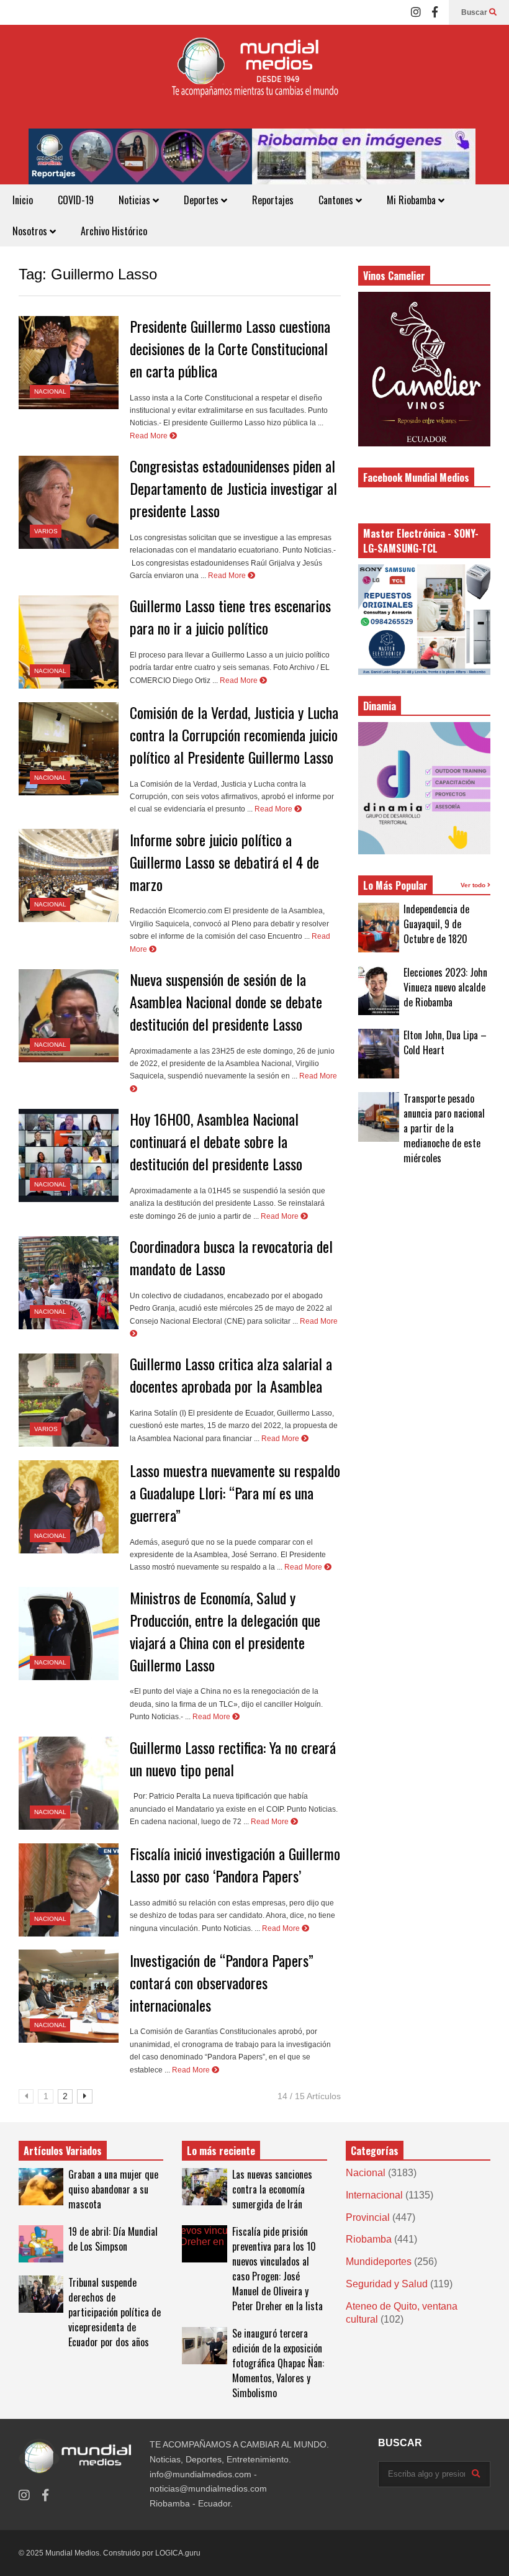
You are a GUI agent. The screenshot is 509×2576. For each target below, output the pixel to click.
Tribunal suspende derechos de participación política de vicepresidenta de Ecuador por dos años (115, 2312)
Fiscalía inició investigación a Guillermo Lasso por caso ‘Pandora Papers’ (235, 1864)
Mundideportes (379, 2262)
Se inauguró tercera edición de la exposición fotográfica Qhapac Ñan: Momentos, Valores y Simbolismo (278, 2363)
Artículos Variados (63, 2151)
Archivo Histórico (114, 231)
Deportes (202, 200)
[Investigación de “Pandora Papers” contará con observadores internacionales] (69, 1996)
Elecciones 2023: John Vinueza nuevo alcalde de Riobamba (445, 987)
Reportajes (273, 200)
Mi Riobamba (412, 200)
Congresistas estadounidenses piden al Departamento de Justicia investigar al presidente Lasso (233, 488)
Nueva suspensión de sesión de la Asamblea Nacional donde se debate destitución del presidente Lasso (226, 1001)
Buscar (475, 12)
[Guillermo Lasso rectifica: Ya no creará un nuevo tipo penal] (69, 1783)
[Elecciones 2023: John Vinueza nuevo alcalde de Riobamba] (379, 990)
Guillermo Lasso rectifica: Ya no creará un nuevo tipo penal (233, 1758)
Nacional (50, 391)
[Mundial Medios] (254, 77)
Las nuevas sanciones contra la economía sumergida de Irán (272, 2189)
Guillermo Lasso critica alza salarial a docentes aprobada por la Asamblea (231, 1375)
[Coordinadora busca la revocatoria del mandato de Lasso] (69, 1283)
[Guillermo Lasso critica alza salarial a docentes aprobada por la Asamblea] (69, 1400)
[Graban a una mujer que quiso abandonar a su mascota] (41, 2187)
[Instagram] (416, 12)
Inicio (23, 200)
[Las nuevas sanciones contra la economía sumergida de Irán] (204, 2187)
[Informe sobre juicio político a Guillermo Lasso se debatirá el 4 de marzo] (69, 875)
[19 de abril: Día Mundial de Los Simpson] (41, 2244)
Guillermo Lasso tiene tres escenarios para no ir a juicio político (230, 617)
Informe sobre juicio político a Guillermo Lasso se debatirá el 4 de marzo (224, 862)
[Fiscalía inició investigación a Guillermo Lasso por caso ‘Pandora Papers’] (69, 1890)
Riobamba (369, 2239)
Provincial (368, 2217)
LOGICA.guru (178, 2553)
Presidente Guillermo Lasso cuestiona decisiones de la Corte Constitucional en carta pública (230, 348)
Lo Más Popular (395, 885)
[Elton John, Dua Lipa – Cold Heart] (379, 1054)
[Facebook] (435, 12)
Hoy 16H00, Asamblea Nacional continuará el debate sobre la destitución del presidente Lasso (216, 1141)
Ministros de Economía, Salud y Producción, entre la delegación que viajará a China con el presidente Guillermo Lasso (225, 1631)
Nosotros (31, 231)
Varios (46, 531)
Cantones (337, 200)
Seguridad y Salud (387, 2284)
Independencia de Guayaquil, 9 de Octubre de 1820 (436, 924)
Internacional (374, 2195)
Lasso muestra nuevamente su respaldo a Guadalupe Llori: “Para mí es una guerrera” (235, 1493)
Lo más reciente (221, 2151)
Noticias (136, 200)
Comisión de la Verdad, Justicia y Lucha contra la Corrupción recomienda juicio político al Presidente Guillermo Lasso (234, 734)
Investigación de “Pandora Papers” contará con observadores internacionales (222, 1982)
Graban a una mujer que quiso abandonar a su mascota (113, 2189)
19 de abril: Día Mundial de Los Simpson (113, 2239)
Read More (150, 436)
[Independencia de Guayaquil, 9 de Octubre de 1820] (379, 928)
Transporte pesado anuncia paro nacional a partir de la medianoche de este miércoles (444, 1128)
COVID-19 (76, 200)
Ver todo (474, 885)
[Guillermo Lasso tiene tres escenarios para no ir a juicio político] (69, 642)
